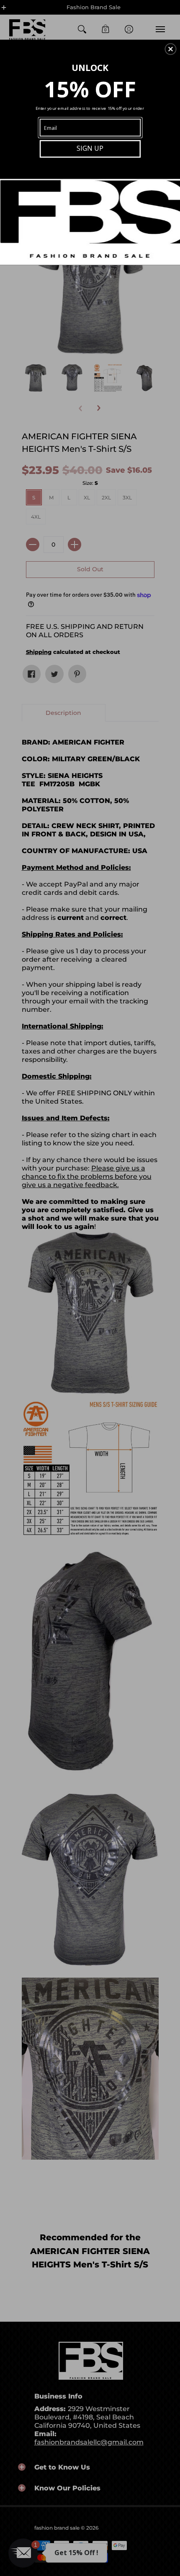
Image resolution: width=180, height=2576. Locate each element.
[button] (170, 49)
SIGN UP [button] (90, 148)
